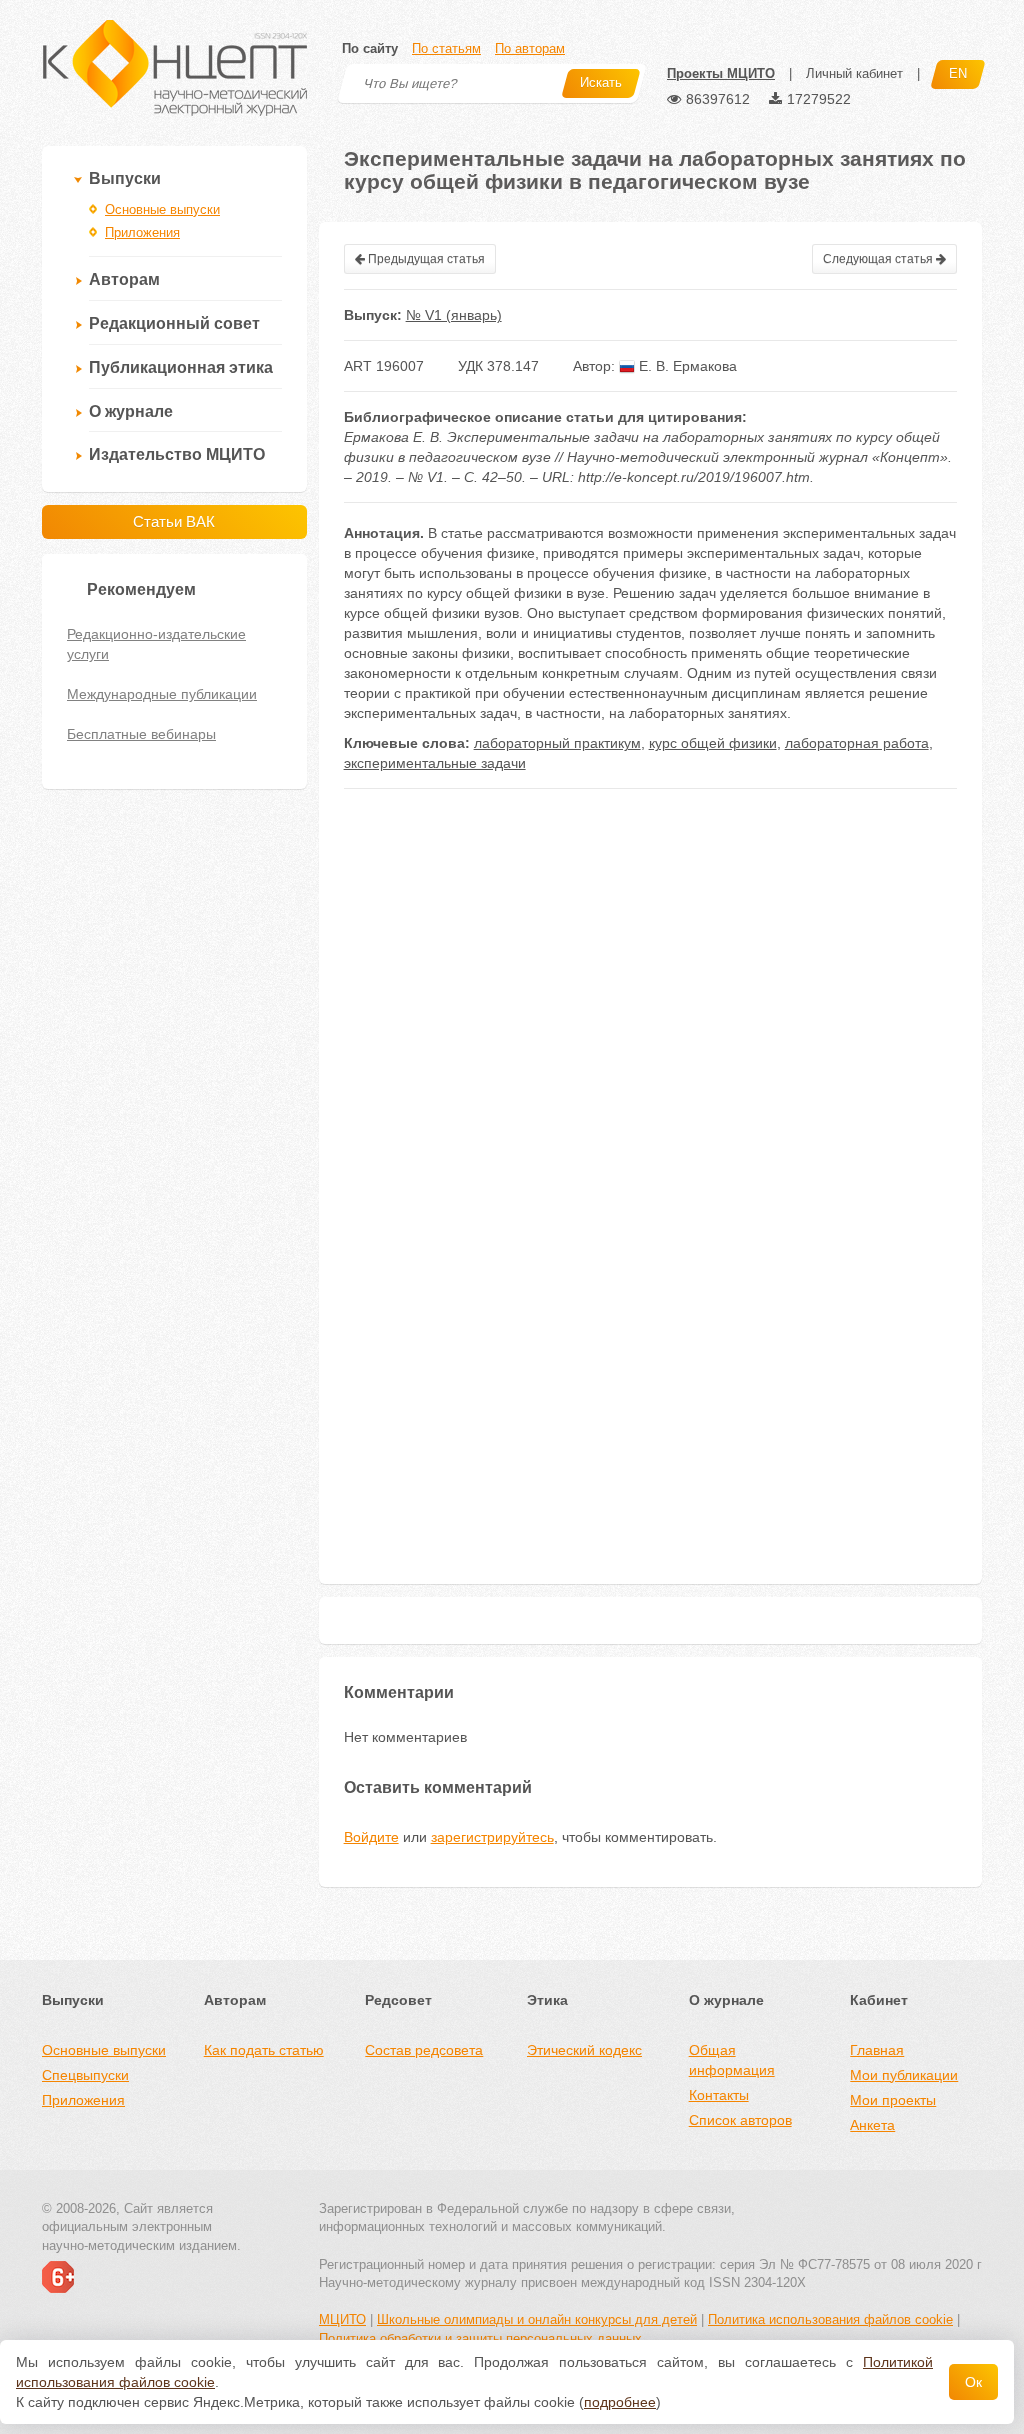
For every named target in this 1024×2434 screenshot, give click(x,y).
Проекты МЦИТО (721, 73)
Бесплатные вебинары (141, 734)
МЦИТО (342, 2319)
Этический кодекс (584, 2050)
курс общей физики (713, 743)
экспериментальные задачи (435, 763)
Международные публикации (162, 694)
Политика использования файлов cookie (830, 2319)
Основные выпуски (162, 209)
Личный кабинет (854, 73)
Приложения (142, 232)
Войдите (371, 1837)
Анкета (872, 2125)
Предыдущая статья (425, 259)
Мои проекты (893, 2100)
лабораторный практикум (557, 743)
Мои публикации (904, 2075)
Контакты (719, 2095)
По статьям (446, 48)
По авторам (530, 48)
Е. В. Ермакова (686, 366)
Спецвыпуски (85, 2075)
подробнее (620, 2402)
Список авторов (740, 2120)
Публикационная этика (181, 367)
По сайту (370, 48)
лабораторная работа (857, 743)
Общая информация (732, 2060)
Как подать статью (264, 2050)
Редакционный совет (174, 323)
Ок (973, 2382)
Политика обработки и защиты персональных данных (480, 2338)
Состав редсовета (424, 2050)
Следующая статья (879, 259)
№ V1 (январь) (454, 315)
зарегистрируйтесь (492, 1837)
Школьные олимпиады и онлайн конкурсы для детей (537, 2319)
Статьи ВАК (174, 521)
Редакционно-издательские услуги (156, 644)
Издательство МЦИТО (177, 454)
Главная (877, 2050)
